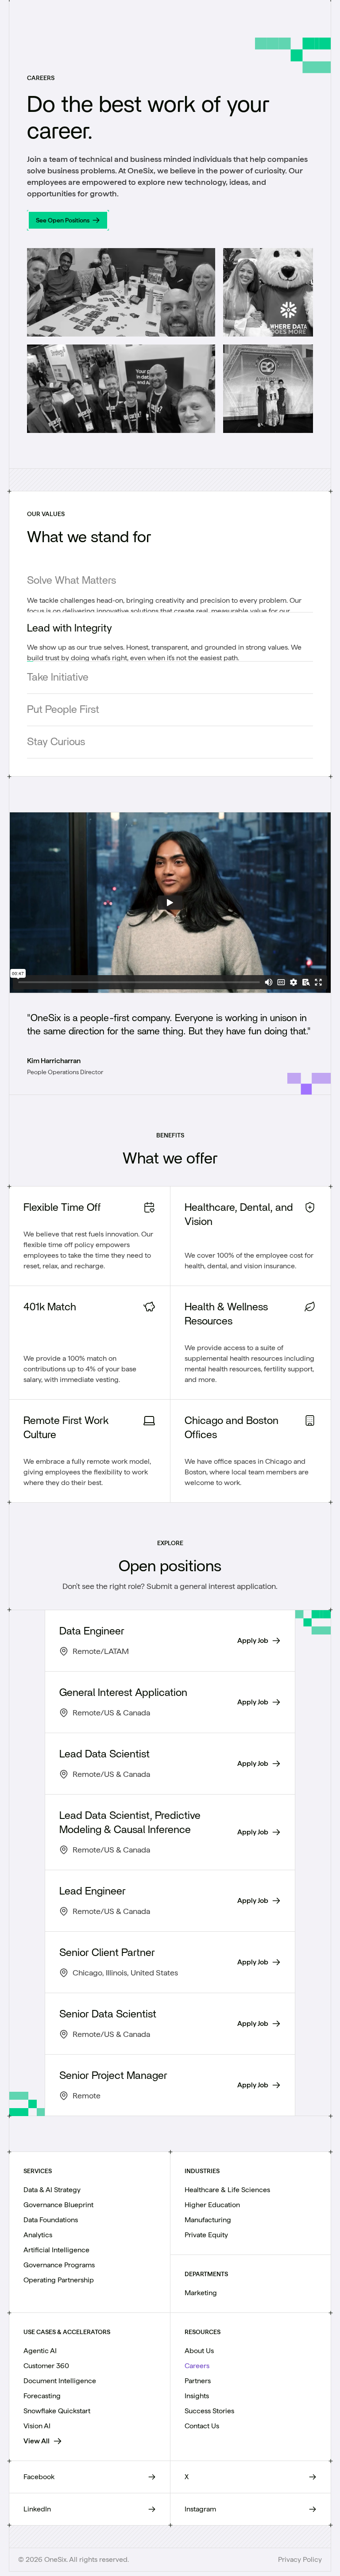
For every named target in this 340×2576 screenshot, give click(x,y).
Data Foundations (51, 2214)
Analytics (38, 2229)
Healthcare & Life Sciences (227, 2184)
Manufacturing (208, 2214)
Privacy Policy (300, 2553)
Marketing (201, 2287)
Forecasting (42, 2390)
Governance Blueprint (58, 2199)
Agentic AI (40, 2344)
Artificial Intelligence (56, 2244)
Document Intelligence (60, 2375)
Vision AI (37, 2420)
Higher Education (212, 2199)
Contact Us (202, 2420)
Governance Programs (59, 2259)
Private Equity (206, 2229)
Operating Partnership (59, 2274)
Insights (197, 2390)
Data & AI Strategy (52, 2184)
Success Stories (209, 2405)
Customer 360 (46, 2360)
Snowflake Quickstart (57, 2405)
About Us (199, 2344)
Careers (197, 2360)
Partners (198, 2375)
